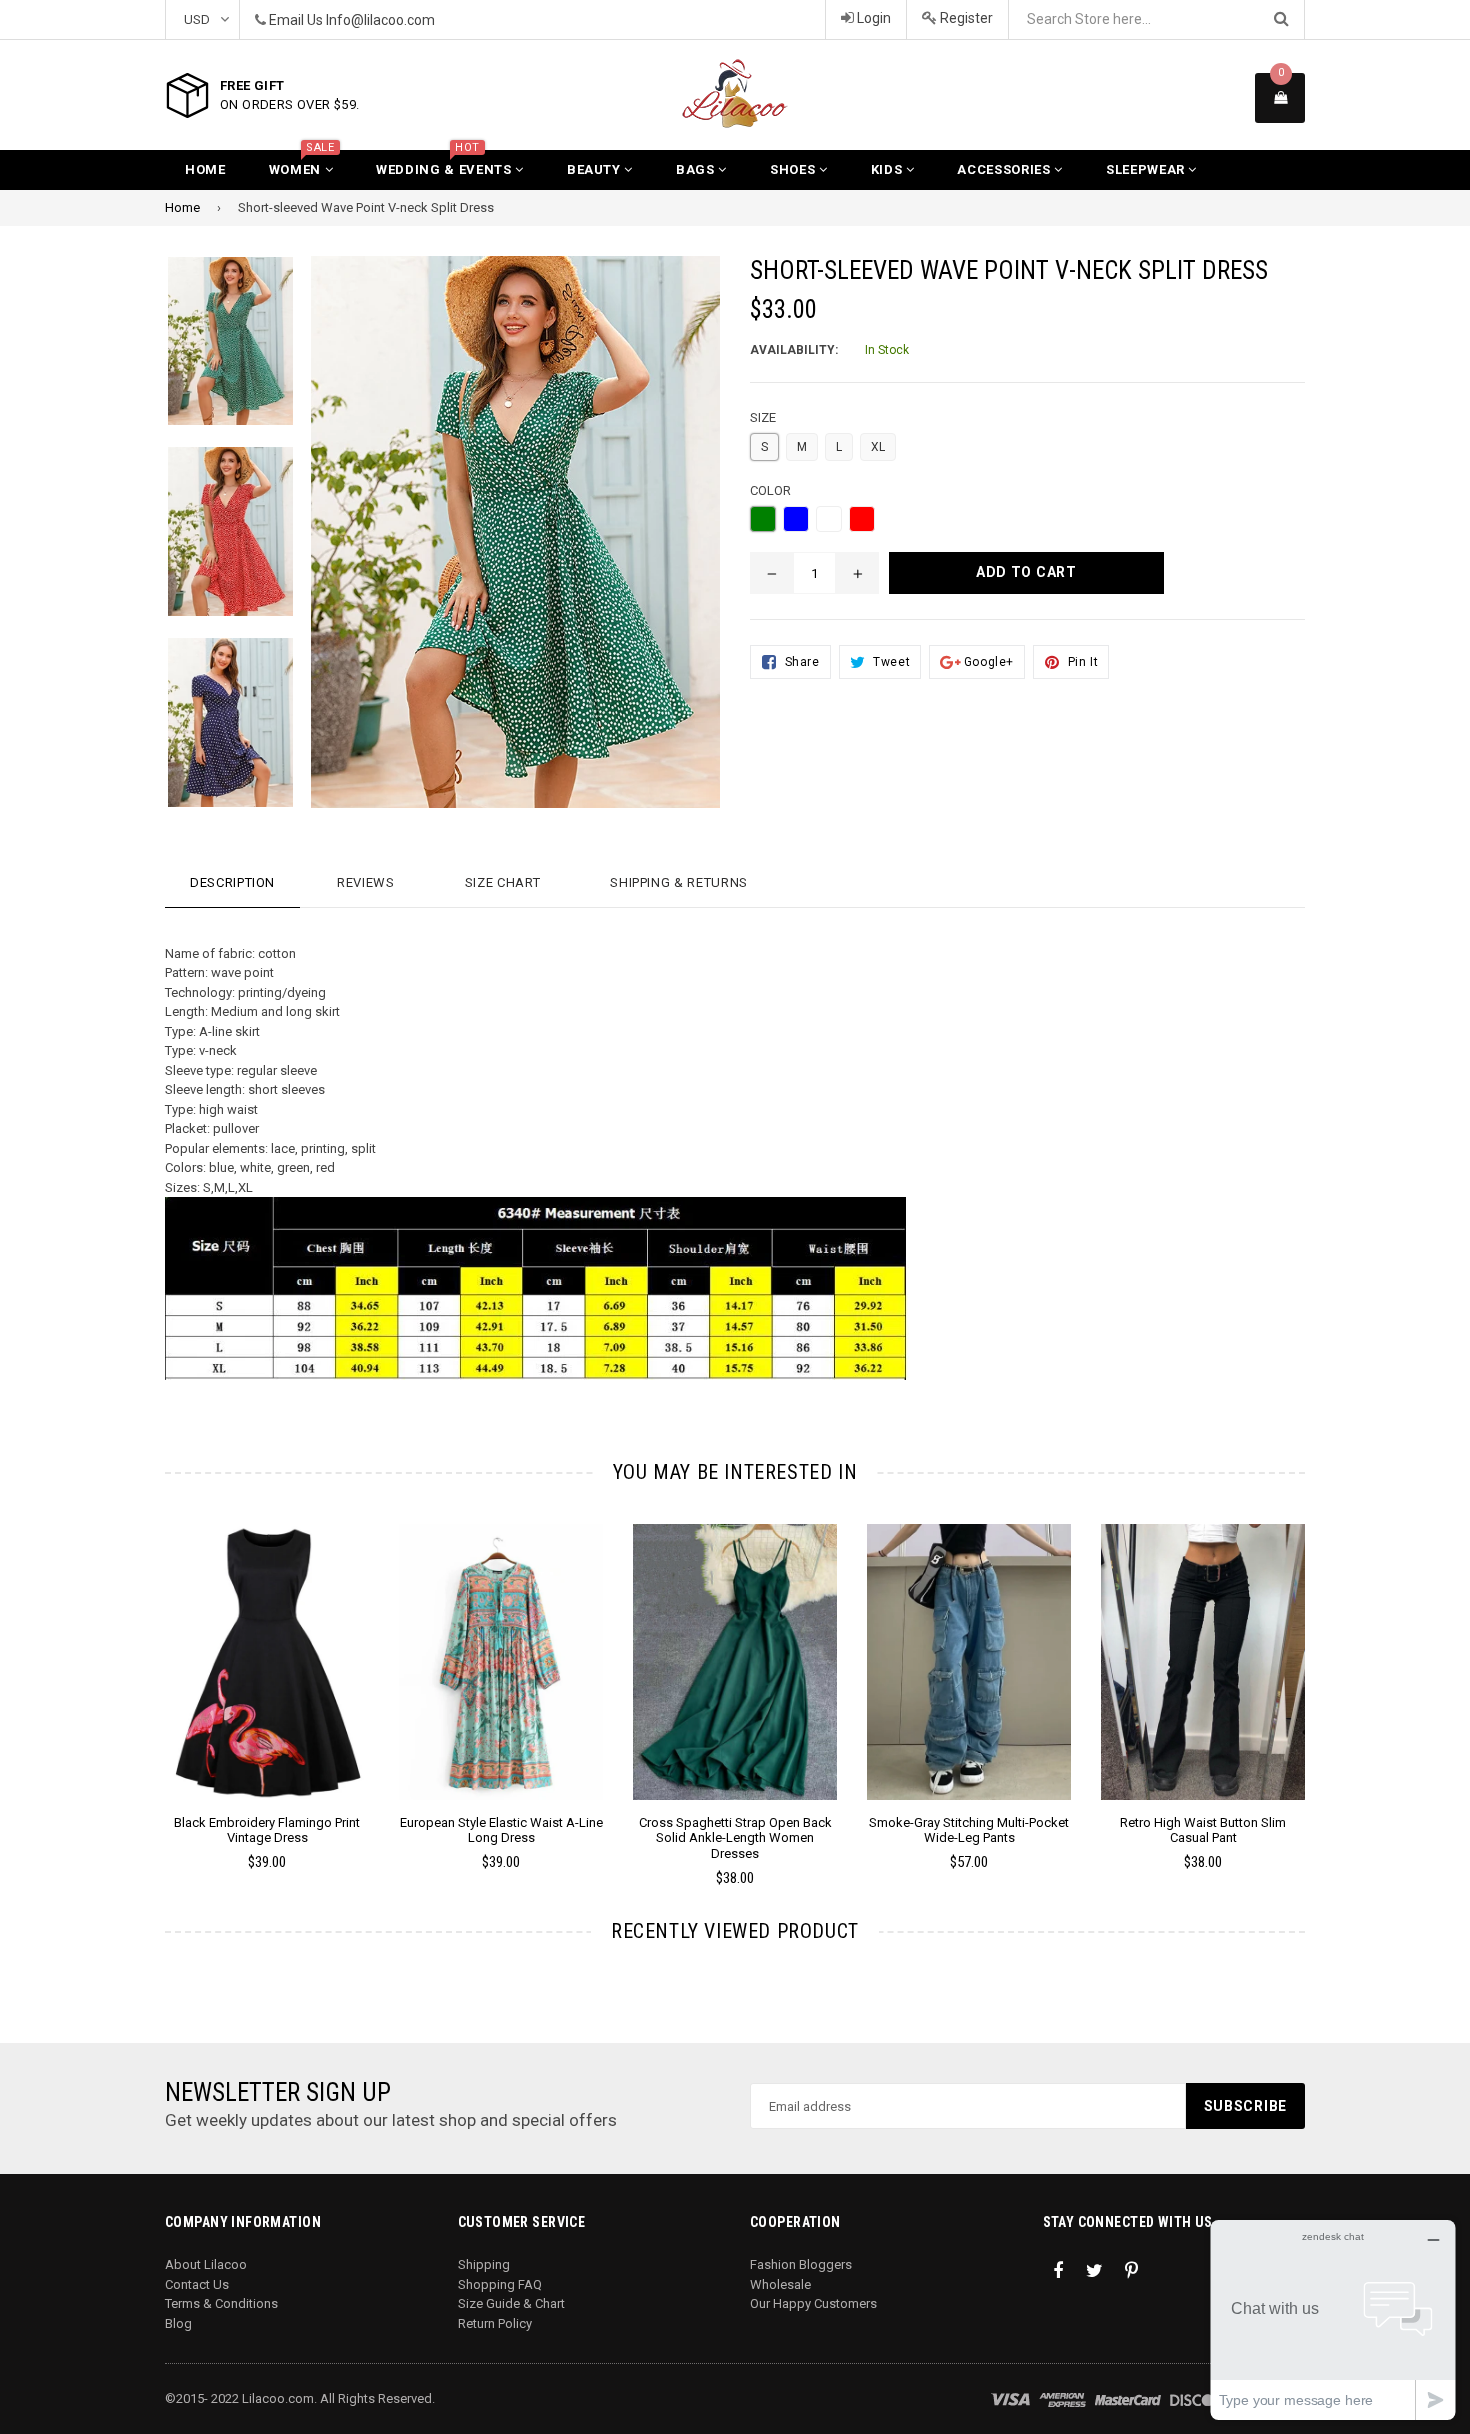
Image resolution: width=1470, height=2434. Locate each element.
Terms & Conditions (221, 2303)
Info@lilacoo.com (380, 20)
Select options (267, 1647)
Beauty (596, 169)
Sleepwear (1147, 169)
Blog (178, 2323)
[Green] (763, 519)
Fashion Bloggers (801, 2264)
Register (965, 18)
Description (232, 882)
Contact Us (197, 2284)
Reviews (366, 882)
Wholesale (780, 2284)
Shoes (794, 169)
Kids (888, 169)
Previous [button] (137, 1676)
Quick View (267, 1682)
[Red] (862, 519)
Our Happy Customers (813, 2303)
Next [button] (1332, 1676)
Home (205, 169)
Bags (697, 169)
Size (763, 417)
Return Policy (495, 2323)
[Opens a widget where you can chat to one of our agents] (1333, 2319)
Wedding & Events (445, 163)
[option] (215, 351)
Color (770, 490)
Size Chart (503, 882)
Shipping (484, 2264)
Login (872, 18)
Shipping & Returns (679, 882)
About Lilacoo (206, 2264)
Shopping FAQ (500, 2284)
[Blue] (796, 519)
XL (878, 447)
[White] (829, 519)
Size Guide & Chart (511, 2303)
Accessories (1005, 169)
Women (302, 163)
